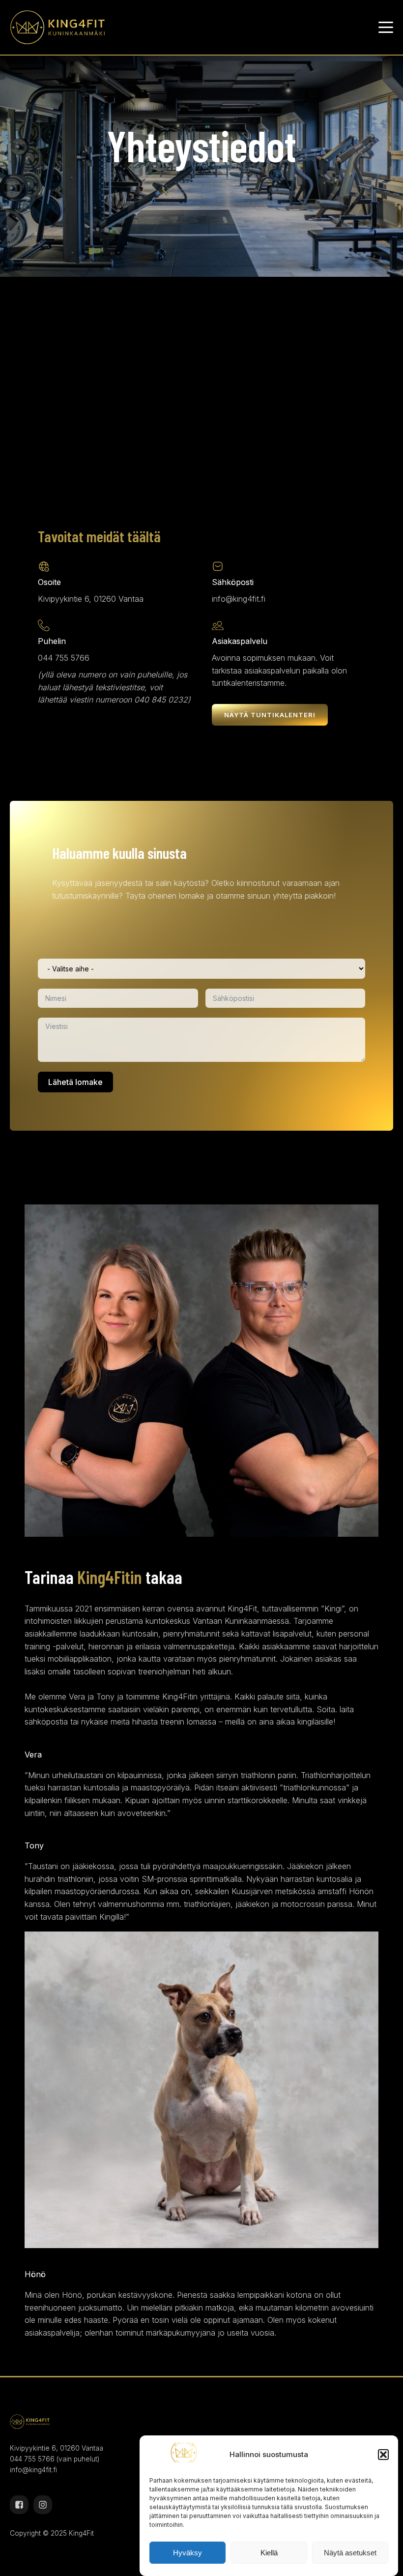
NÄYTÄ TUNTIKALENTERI (270, 715)
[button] (383, 2455)
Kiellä (269, 2553)
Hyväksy (187, 2553)
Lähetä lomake (75, 1082)
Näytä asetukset (350, 2553)
